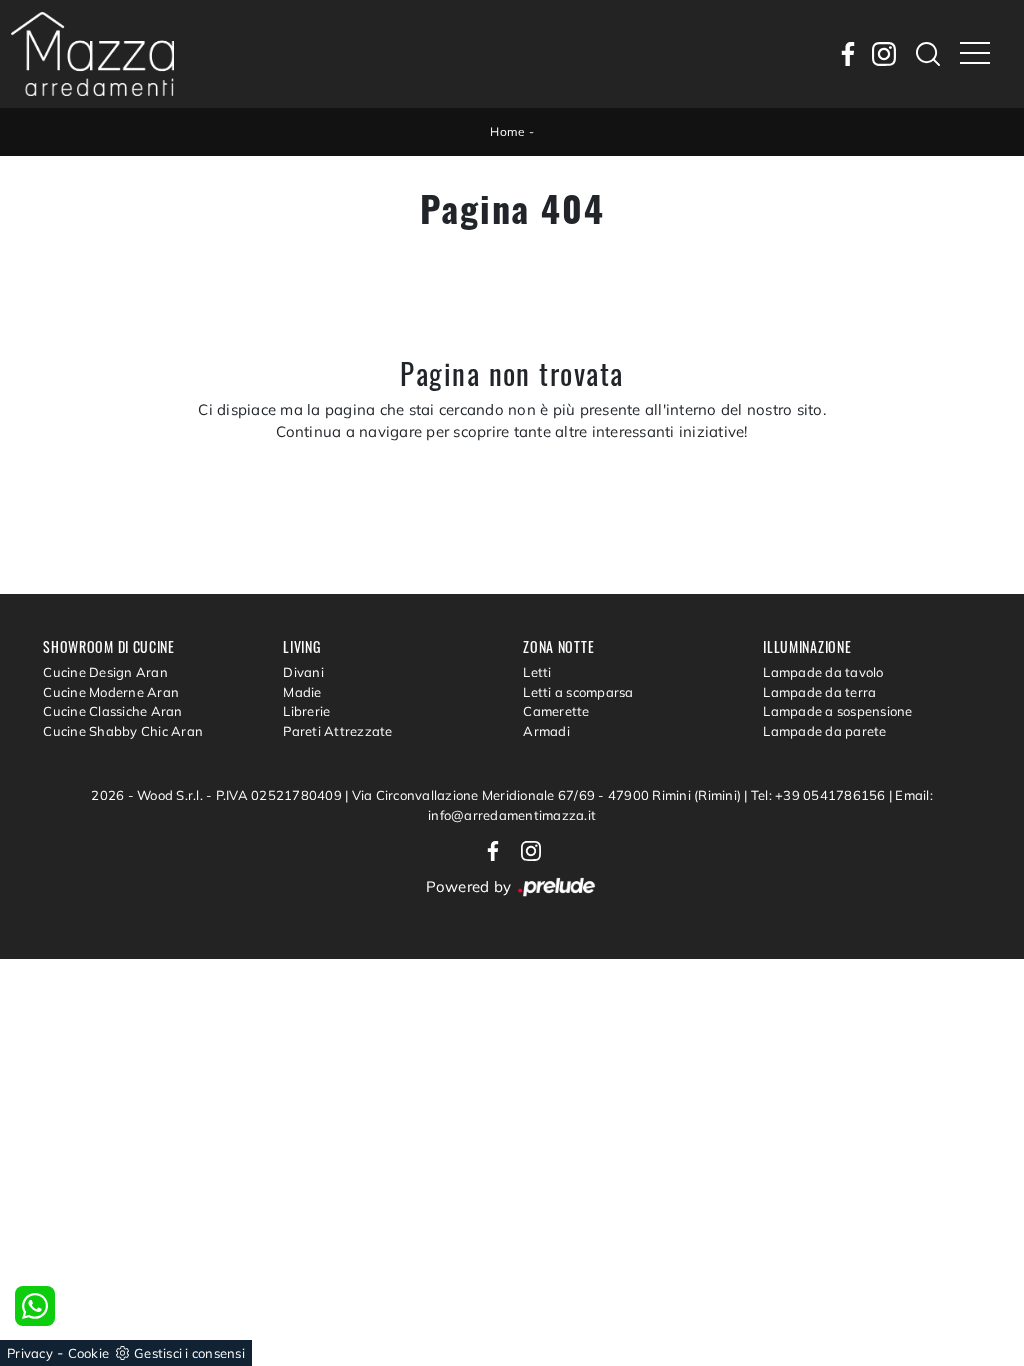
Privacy (30, 1353)
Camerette (556, 711)
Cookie (89, 1353)
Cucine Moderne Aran (111, 692)
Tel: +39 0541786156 (820, 795)
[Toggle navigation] (975, 54)
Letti (537, 672)
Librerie (306, 711)
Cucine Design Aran (105, 672)
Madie (302, 692)
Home (507, 131)
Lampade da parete (824, 731)
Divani (303, 672)
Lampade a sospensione (837, 711)
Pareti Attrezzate (337, 731)
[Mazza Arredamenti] (92, 54)
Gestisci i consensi (189, 1353)
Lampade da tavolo (823, 672)
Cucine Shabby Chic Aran (123, 731)
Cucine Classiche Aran (112, 711)
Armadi (546, 731)
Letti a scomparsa (578, 692)
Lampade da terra (819, 692)
